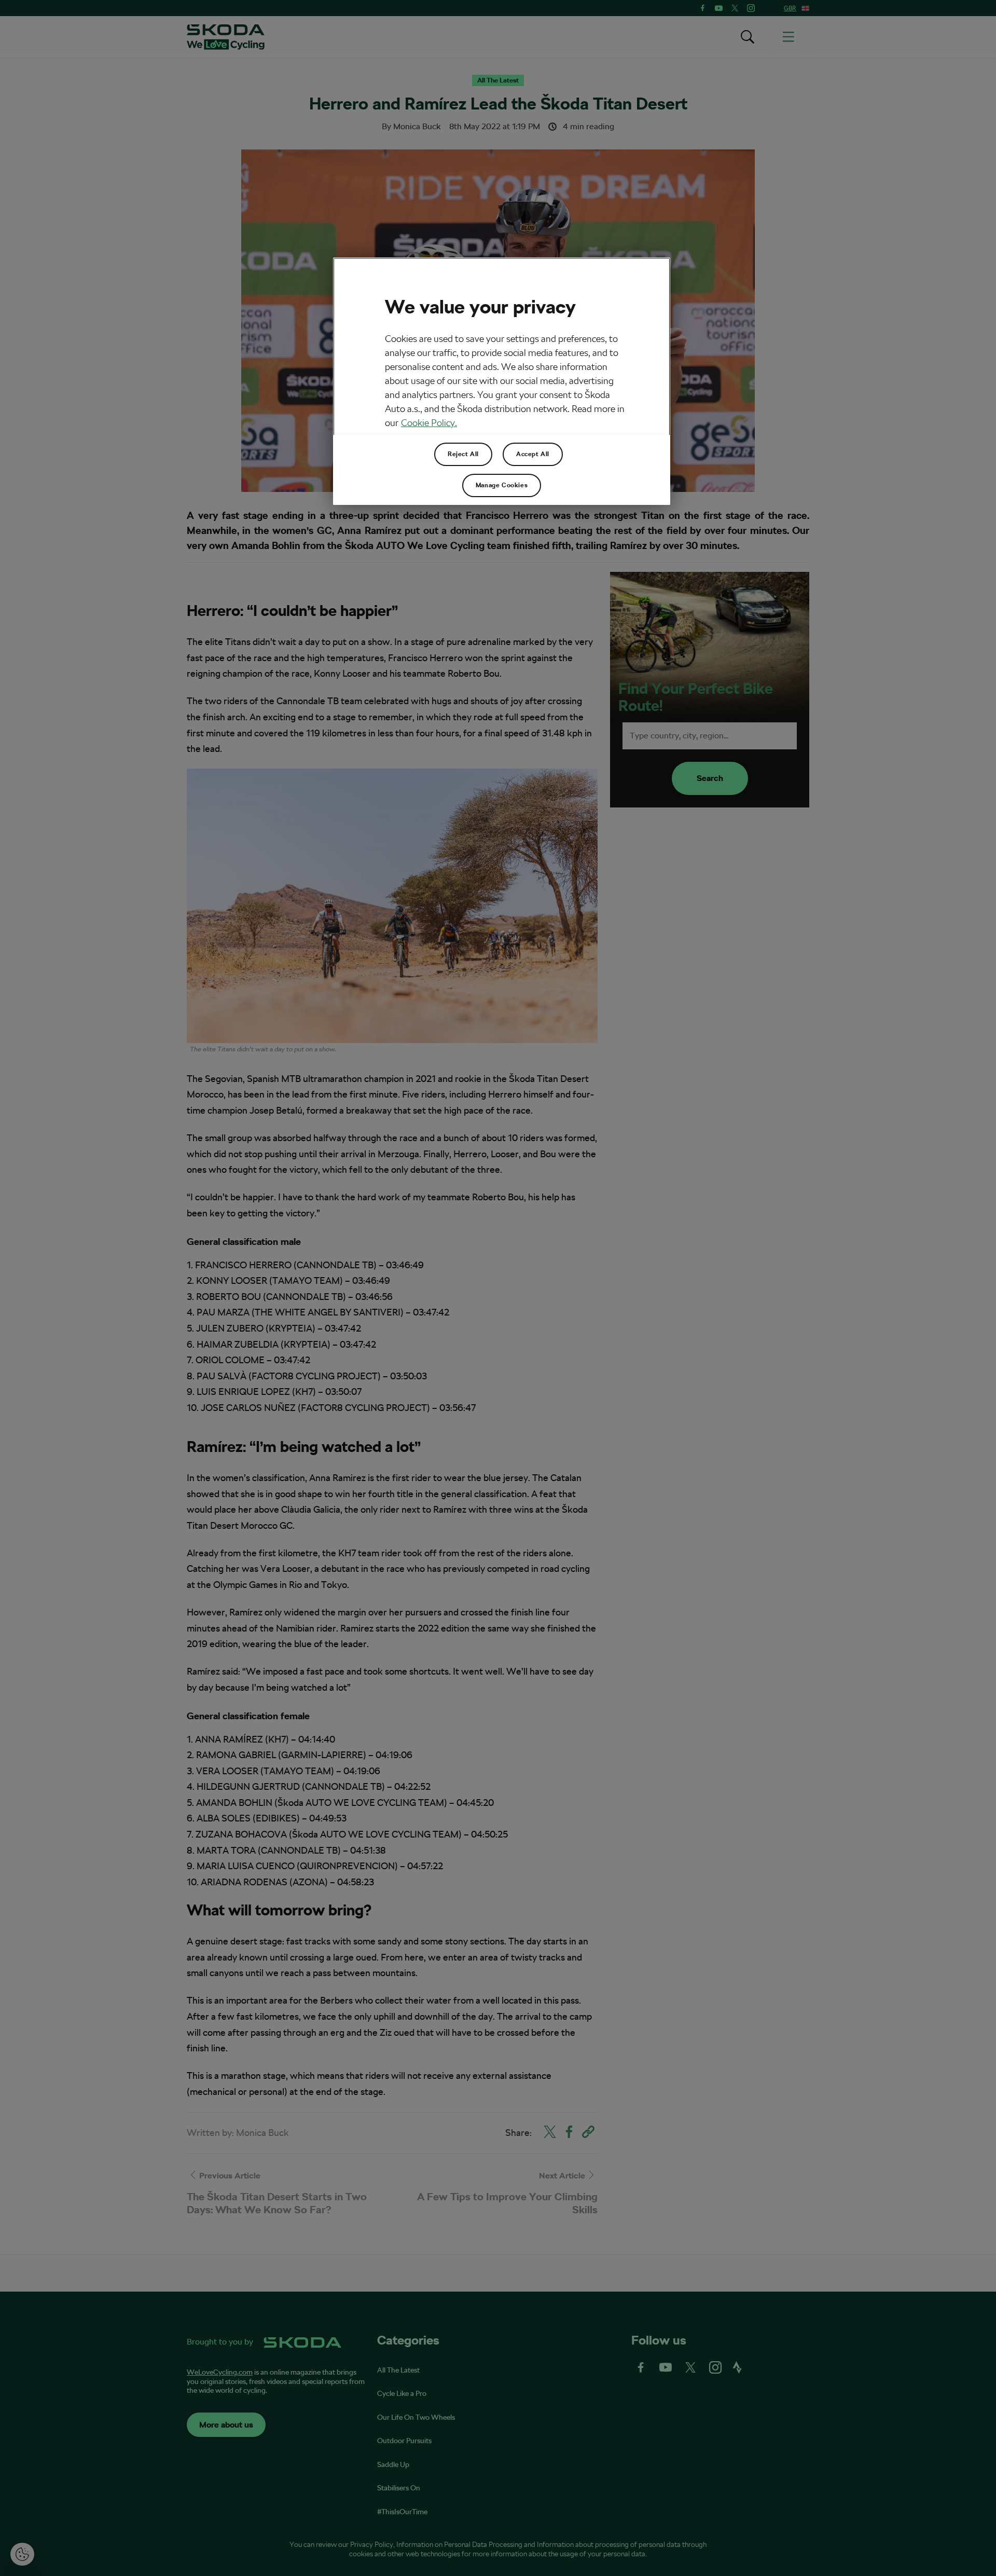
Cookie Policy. (429, 423)
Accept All (533, 454)
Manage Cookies (502, 485)
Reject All (463, 454)
